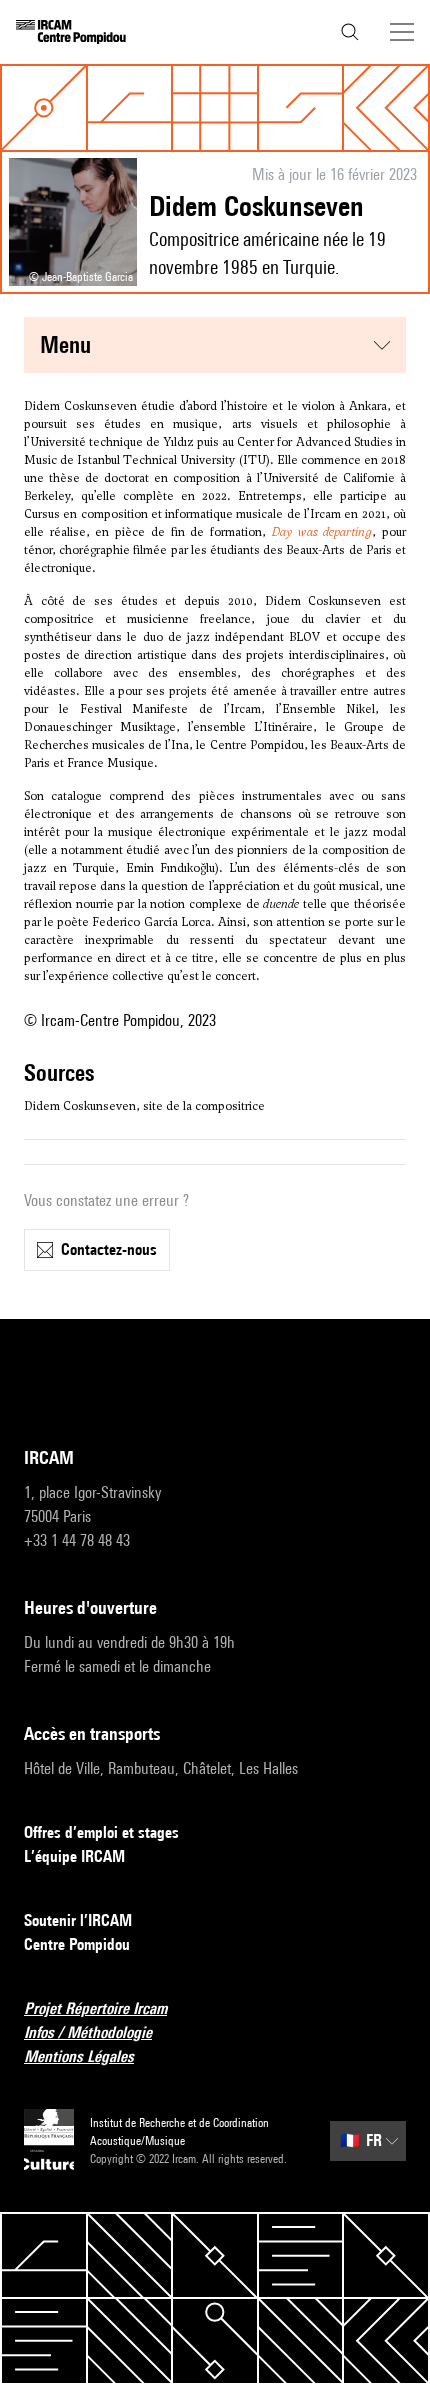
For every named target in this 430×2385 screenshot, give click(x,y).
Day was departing (322, 532)
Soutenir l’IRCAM (78, 1920)
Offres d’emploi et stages (101, 1832)
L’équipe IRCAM (74, 1856)
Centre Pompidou (77, 1944)
